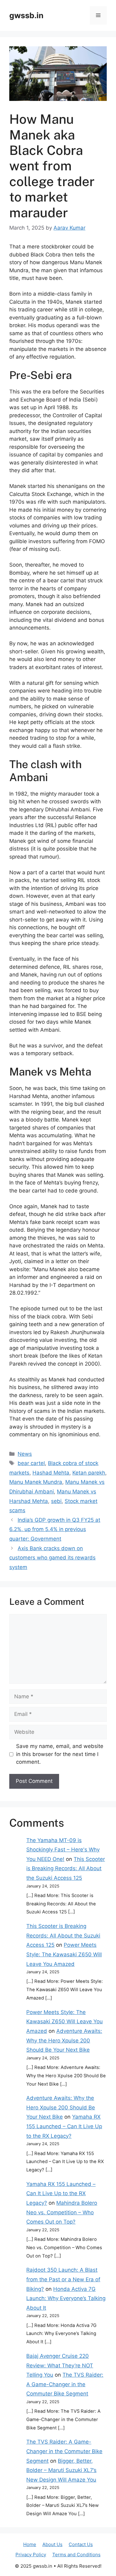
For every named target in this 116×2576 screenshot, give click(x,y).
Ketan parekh (89, 1473)
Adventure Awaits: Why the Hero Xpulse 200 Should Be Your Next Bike (64, 2040)
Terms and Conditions (76, 2555)
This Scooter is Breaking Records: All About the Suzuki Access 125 (66, 1869)
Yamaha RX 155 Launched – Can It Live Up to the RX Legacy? (64, 2126)
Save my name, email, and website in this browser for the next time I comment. (60, 1754)
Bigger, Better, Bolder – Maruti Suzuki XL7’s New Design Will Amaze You (61, 2470)
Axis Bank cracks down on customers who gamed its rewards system (52, 1558)
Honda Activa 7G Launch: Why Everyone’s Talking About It (66, 2298)
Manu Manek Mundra (36, 1482)
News (25, 1454)
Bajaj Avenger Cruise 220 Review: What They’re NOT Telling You (60, 2365)
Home (30, 2544)
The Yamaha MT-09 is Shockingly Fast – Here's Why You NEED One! (63, 1850)
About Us (52, 2544)
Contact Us (81, 2544)
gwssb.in (26, 15)
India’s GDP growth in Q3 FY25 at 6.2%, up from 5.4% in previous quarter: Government (55, 1529)
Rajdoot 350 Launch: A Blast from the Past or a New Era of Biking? (63, 2279)
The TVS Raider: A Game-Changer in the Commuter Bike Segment (65, 2384)
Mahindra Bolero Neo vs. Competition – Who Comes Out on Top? (62, 2212)
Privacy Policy (31, 2555)
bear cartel (31, 1463)
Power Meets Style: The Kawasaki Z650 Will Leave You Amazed (64, 1954)
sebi (56, 1501)
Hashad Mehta (51, 1473)
